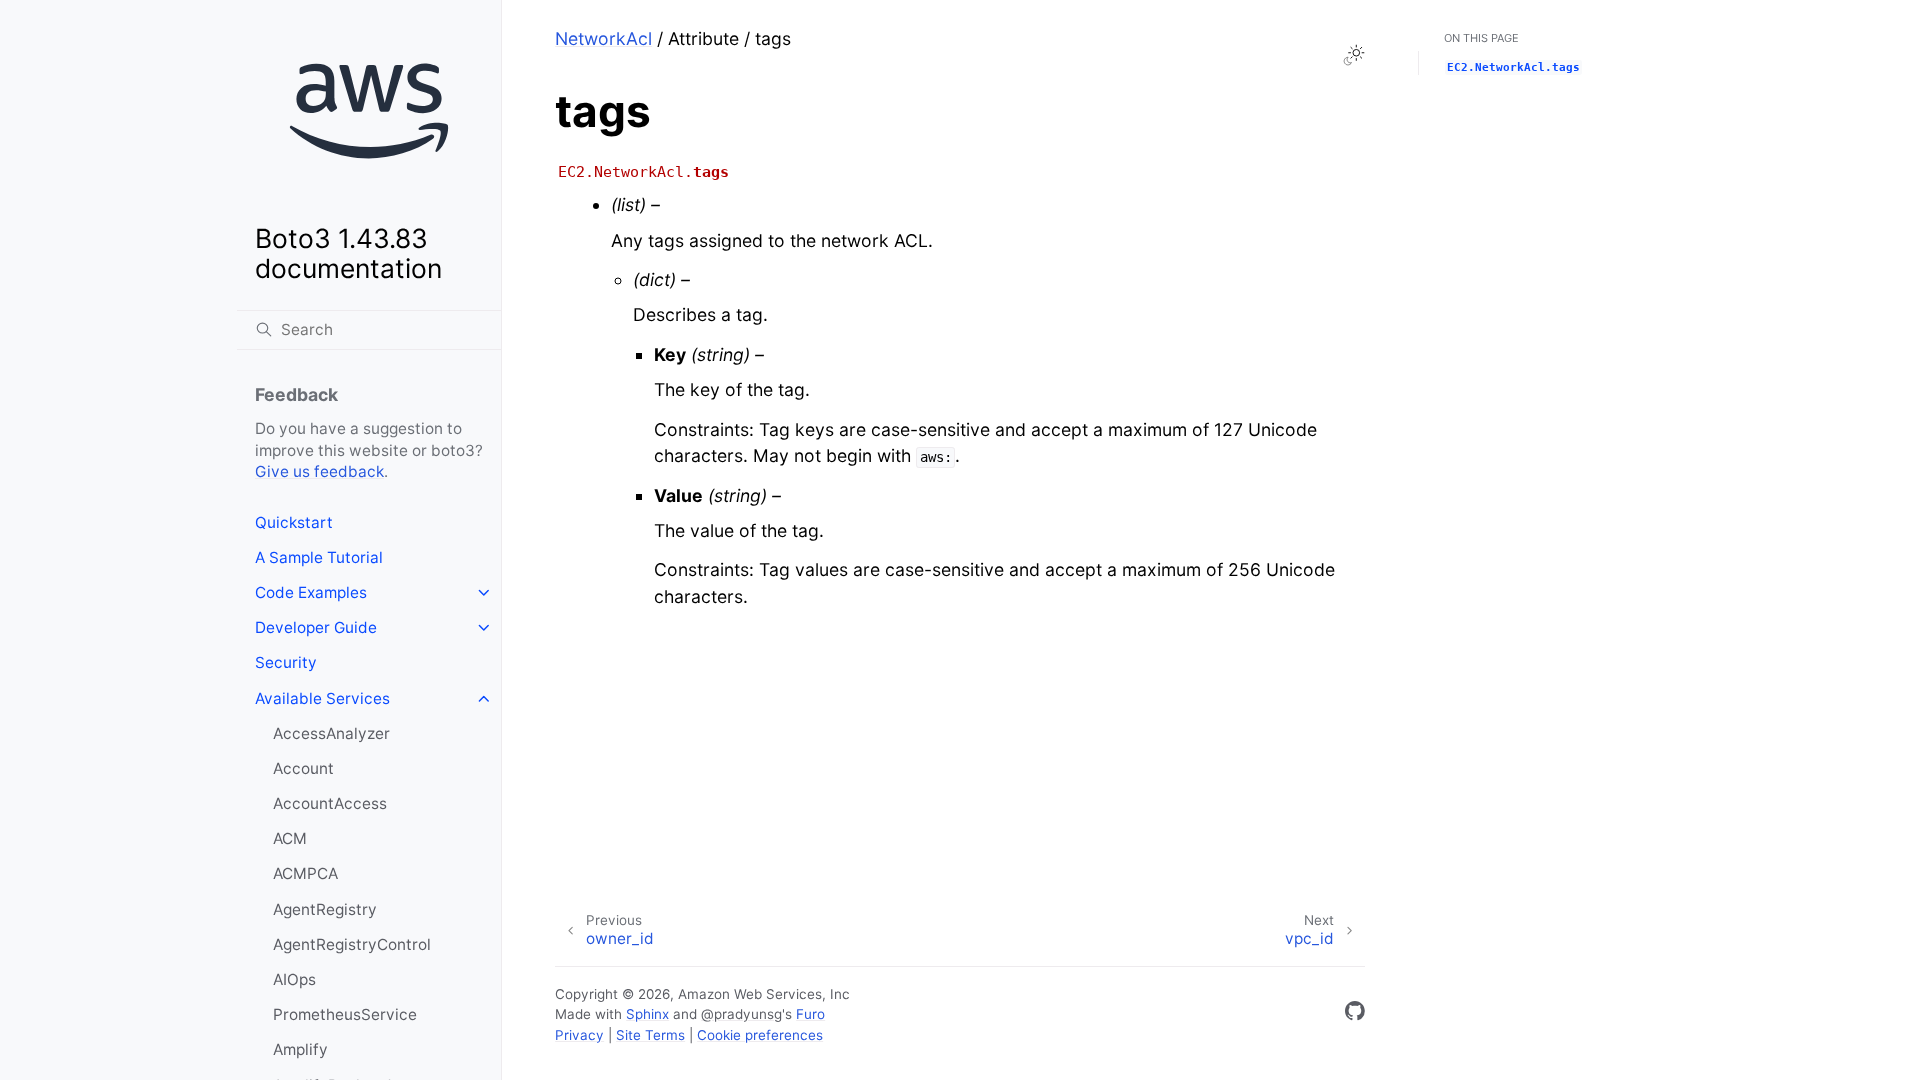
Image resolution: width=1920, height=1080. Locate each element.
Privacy (579, 1035)
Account (303, 768)
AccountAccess (330, 803)
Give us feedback (319, 471)
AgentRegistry (325, 909)
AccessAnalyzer (331, 733)
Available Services (322, 698)
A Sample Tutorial (319, 557)
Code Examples (311, 592)
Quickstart (294, 522)
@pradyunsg (741, 1014)
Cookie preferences (760, 1035)
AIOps (294, 979)
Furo (810, 1014)
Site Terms (650, 1035)
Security (286, 662)
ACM (290, 838)
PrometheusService (345, 1014)
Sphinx (647, 1014)
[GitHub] (1355, 1014)
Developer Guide (316, 627)
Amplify (300, 1049)
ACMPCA (305, 873)
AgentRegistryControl (352, 944)
